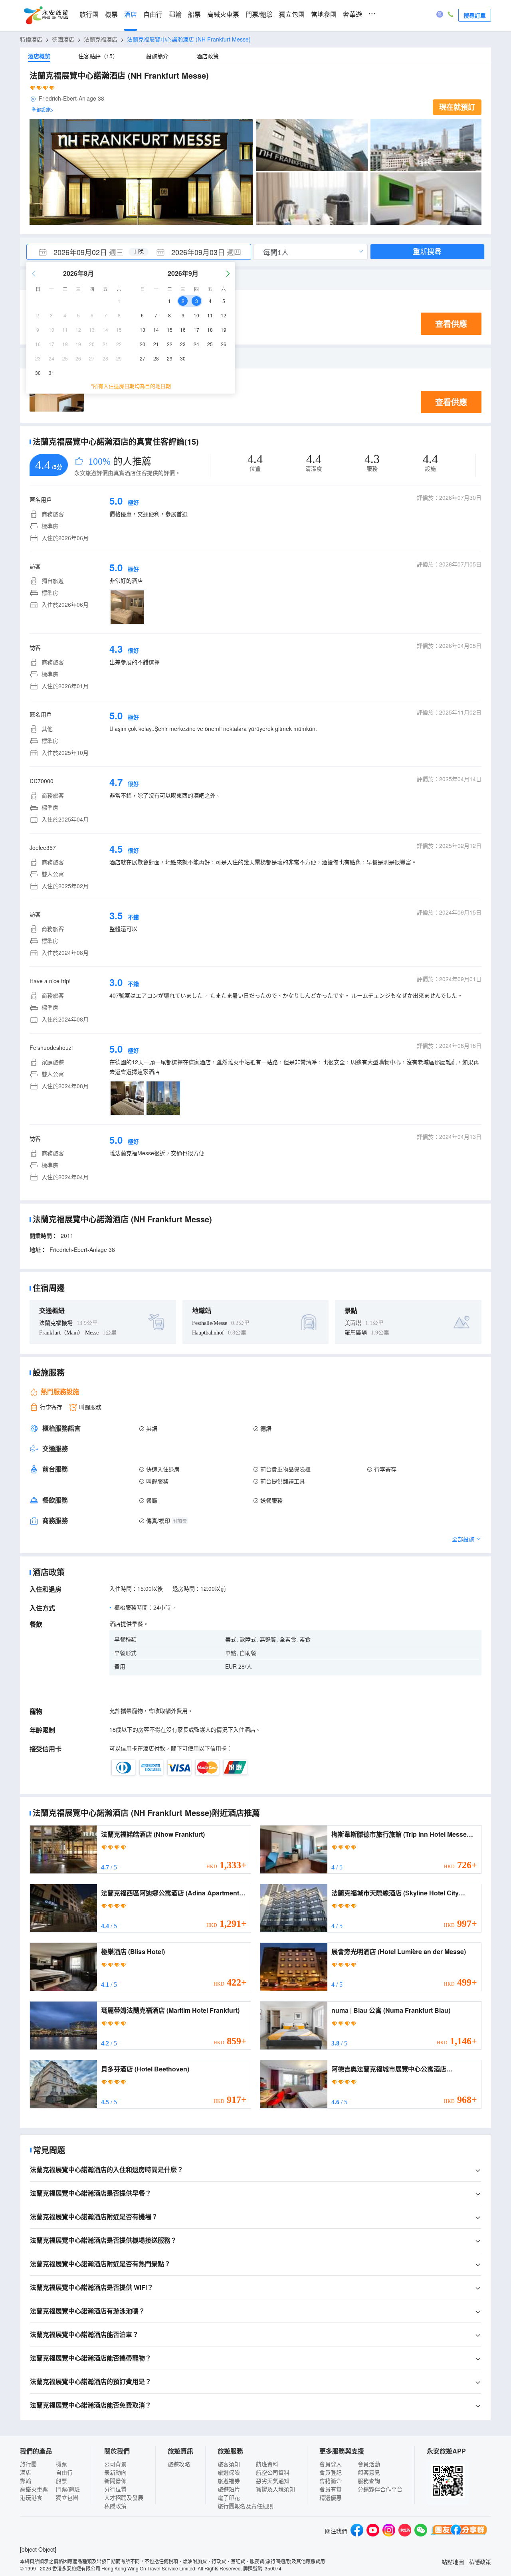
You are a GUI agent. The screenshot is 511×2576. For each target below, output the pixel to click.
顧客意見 (369, 2472)
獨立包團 (292, 15)
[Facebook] (357, 2531)
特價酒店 (31, 39)
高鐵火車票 (223, 15)
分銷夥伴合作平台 (380, 2489)
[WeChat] (421, 2531)
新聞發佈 (115, 2481)
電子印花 (229, 2497)
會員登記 (331, 2472)
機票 (111, 15)
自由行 (153, 15)
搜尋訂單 (475, 15)
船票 (194, 15)
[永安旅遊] (46, 16)
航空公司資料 (273, 2472)
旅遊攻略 (179, 2464)
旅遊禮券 (229, 2481)
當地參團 (324, 15)
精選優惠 (331, 2497)
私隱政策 (115, 2506)
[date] (83, 252)
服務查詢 (369, 2481)
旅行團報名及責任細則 (246, 2506)
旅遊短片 (229, 2489)
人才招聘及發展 (124, 2497)
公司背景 (115, 2464)
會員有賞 (331, 2489)
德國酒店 (63, 39)
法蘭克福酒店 (101, 39)
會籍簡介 (331, 2481)
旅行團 (89, 15)
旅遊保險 (229, 2472)
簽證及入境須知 (275, 2489)
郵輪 (175, 15)
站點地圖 (453, 2562)
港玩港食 (31, 2497)
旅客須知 (229, 2464)
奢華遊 (353, 15)
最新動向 (115, 2472)
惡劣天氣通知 (273, 2481)
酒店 (131, 15)
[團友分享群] (459, 2531)
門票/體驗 (259, 15)
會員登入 (331, 2464)
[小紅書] (405, 2531)
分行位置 (115, 2489)
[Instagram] (389, 2531)
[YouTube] (373, 2531)
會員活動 (369, 2464)
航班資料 (267, 2464)
